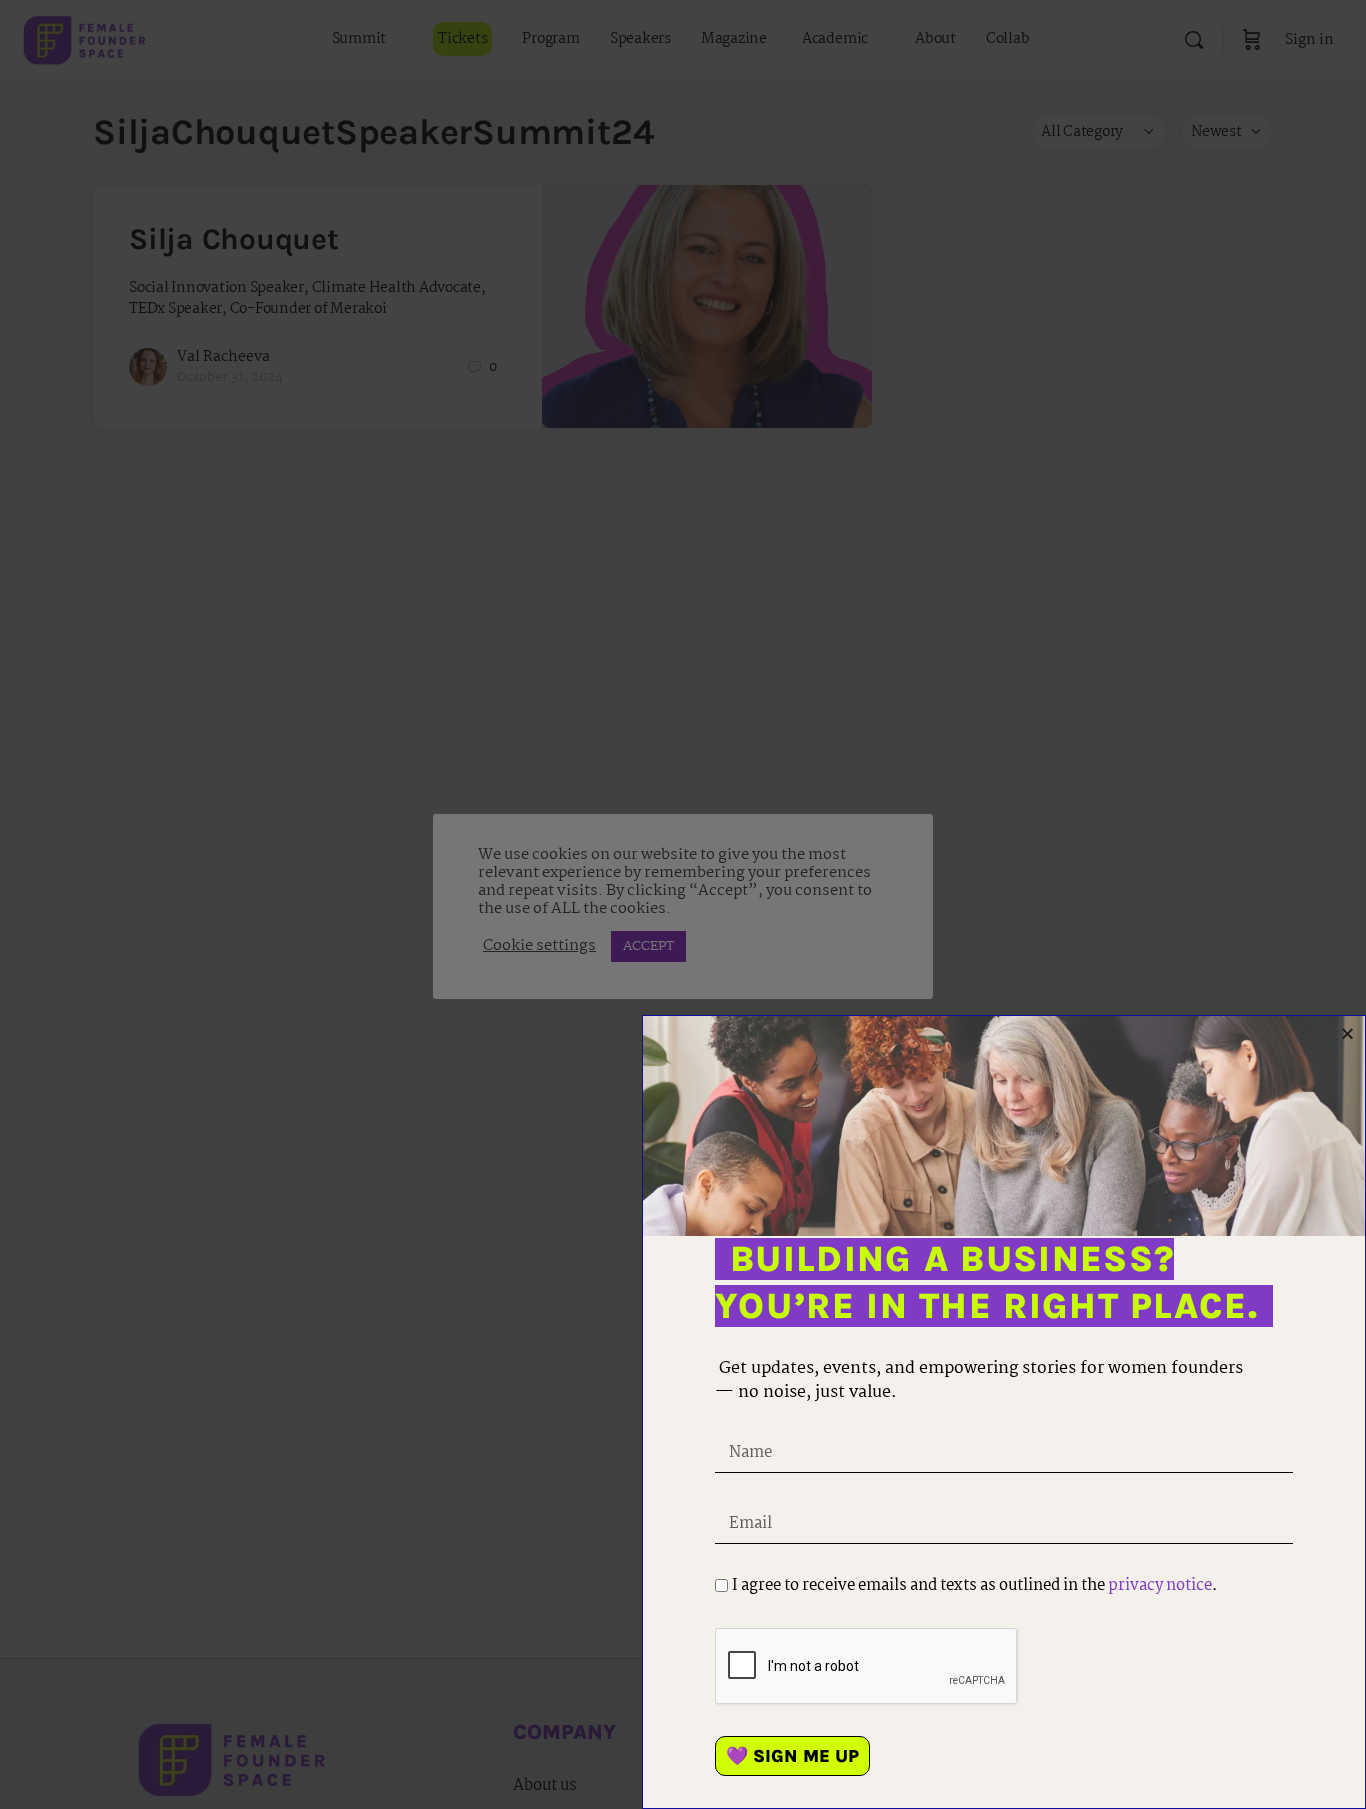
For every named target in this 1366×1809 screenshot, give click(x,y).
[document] (683, 904)
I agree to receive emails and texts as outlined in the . (974, 1585)
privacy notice (1160, 1585)
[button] (1347, 1033)
